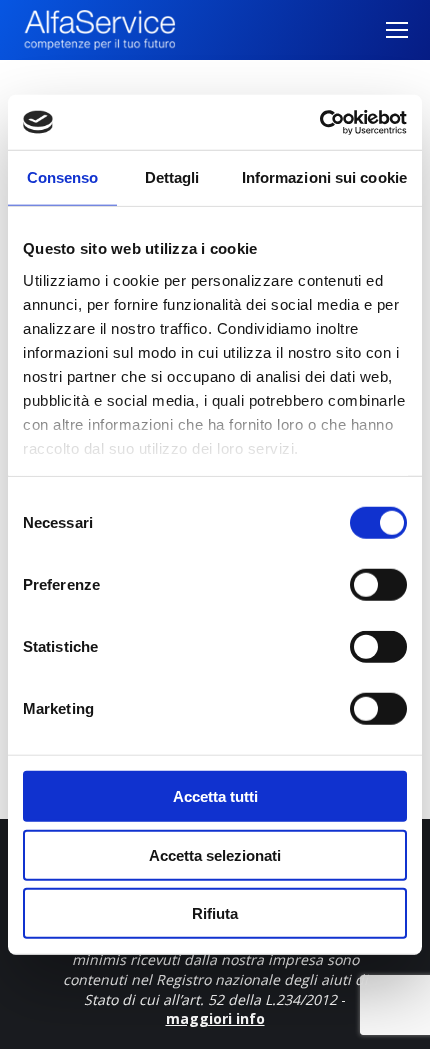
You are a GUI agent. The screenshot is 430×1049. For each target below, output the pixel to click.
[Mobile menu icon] (397, 30)
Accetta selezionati (215, 854)
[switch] (378, 585)
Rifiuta (215, 913)
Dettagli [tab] (172, 177)
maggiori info (215, 1018)
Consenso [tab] (63, 177)
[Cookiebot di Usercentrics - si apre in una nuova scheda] (319, 122)
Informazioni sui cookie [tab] (324, 177)
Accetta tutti (215, 796)
